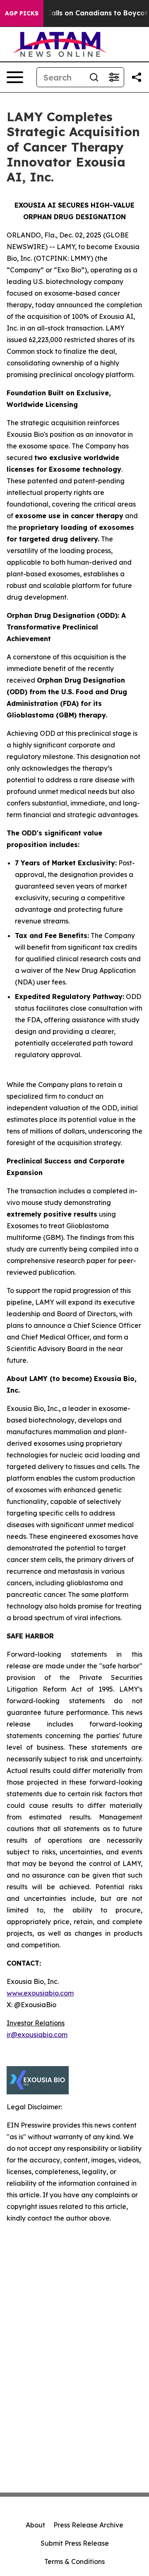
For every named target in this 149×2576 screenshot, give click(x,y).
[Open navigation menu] (15, 77)
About (35, 2525)
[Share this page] (137, 77)
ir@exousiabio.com (37, 2035)
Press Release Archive (88, 2525)
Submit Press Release (75, 2543)
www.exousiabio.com (40, 1993)
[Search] (94, 77)
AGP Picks (22, 13)
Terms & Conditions (74, 2561)
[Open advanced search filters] (114, 77)
